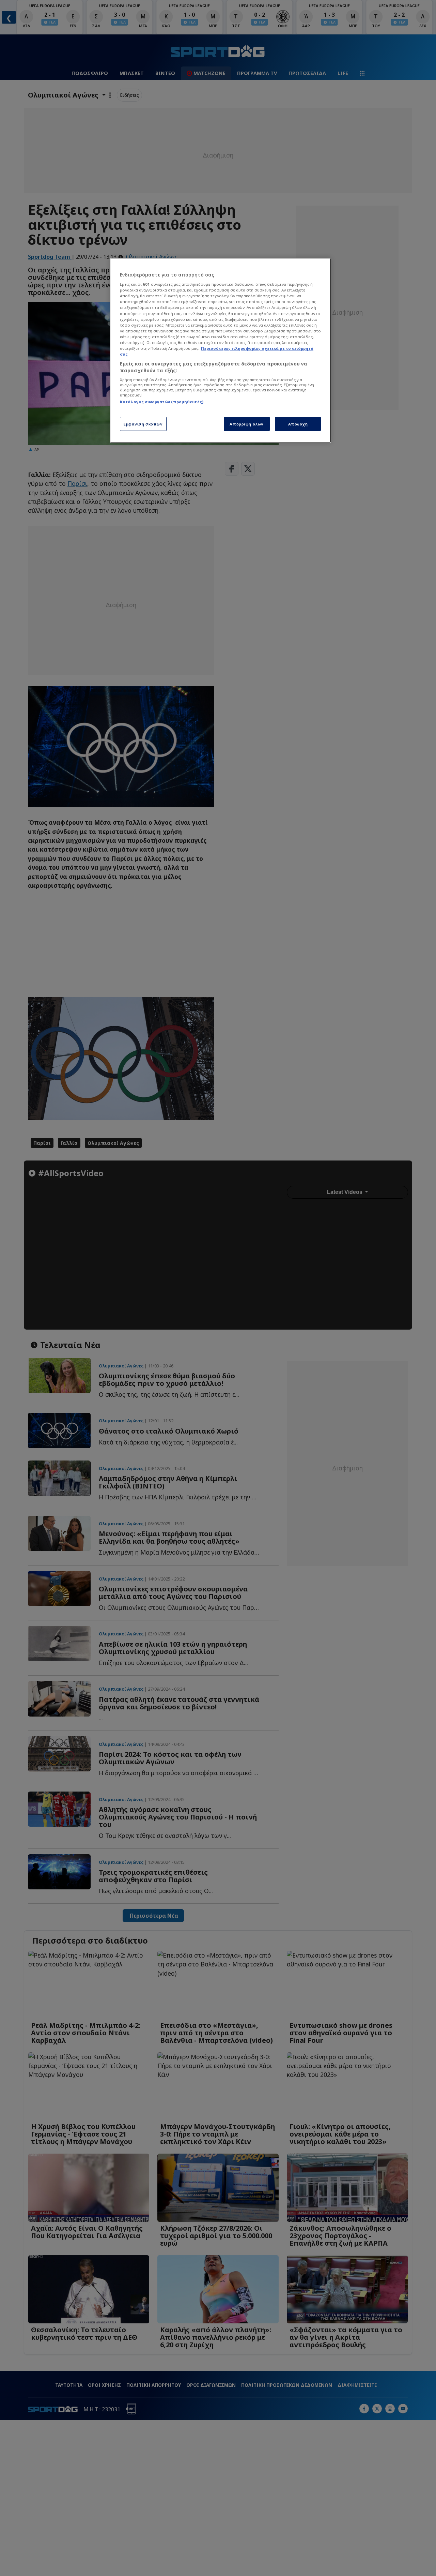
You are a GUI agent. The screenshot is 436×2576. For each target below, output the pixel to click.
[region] (220, 350)
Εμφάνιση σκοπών (143, 424)
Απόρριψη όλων (246, 424)
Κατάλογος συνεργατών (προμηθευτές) (162, 402)
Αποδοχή (298, 424)
